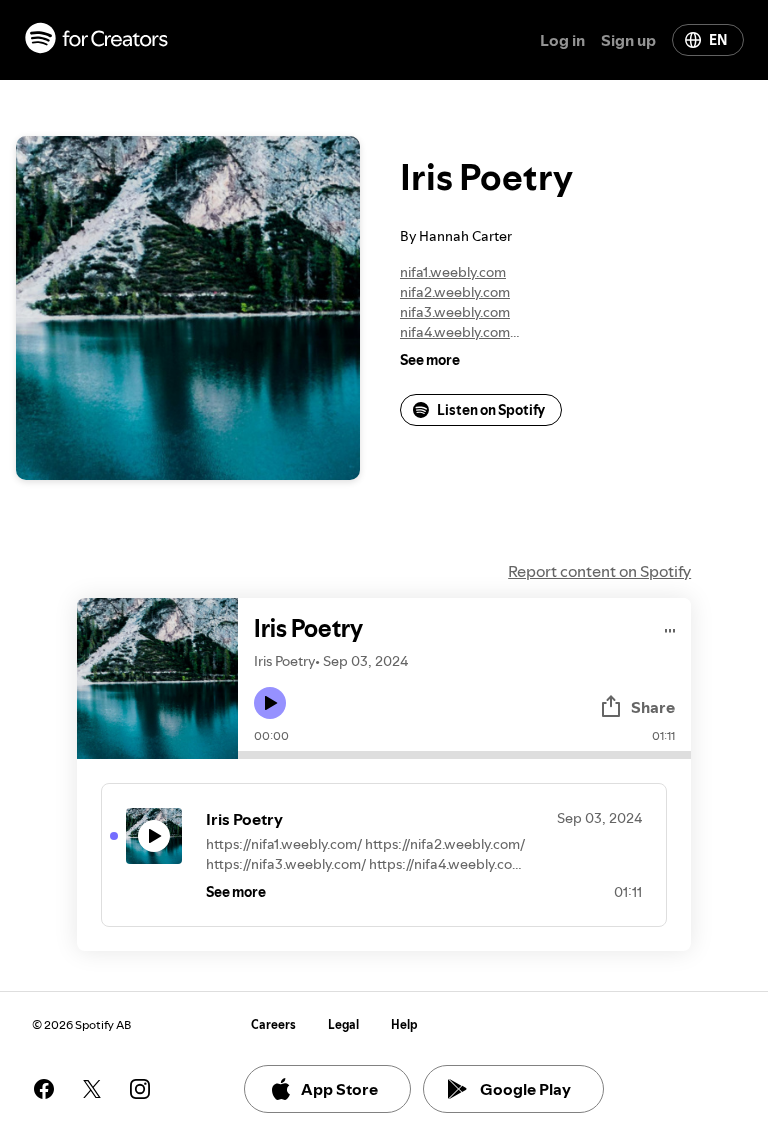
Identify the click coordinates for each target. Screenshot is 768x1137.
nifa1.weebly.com (453, 272)
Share (653, 707)
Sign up (628, 40)
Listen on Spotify (491, 410)
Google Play (525, 1089)
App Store (339, 1089)
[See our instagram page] (140, 1089)
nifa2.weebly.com (455, 292)
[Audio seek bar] (464, 755)
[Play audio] (670, 627)
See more (430, 360)
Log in (562, 40)
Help (404, 1024)
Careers (273, 1024)
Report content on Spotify (599, 571)
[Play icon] (270, 703)
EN (718, 40)
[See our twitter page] (92, 1089)
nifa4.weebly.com (455, 332)
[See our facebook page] (44, 1089)
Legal (343, 1024)
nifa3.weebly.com (455, 312)
